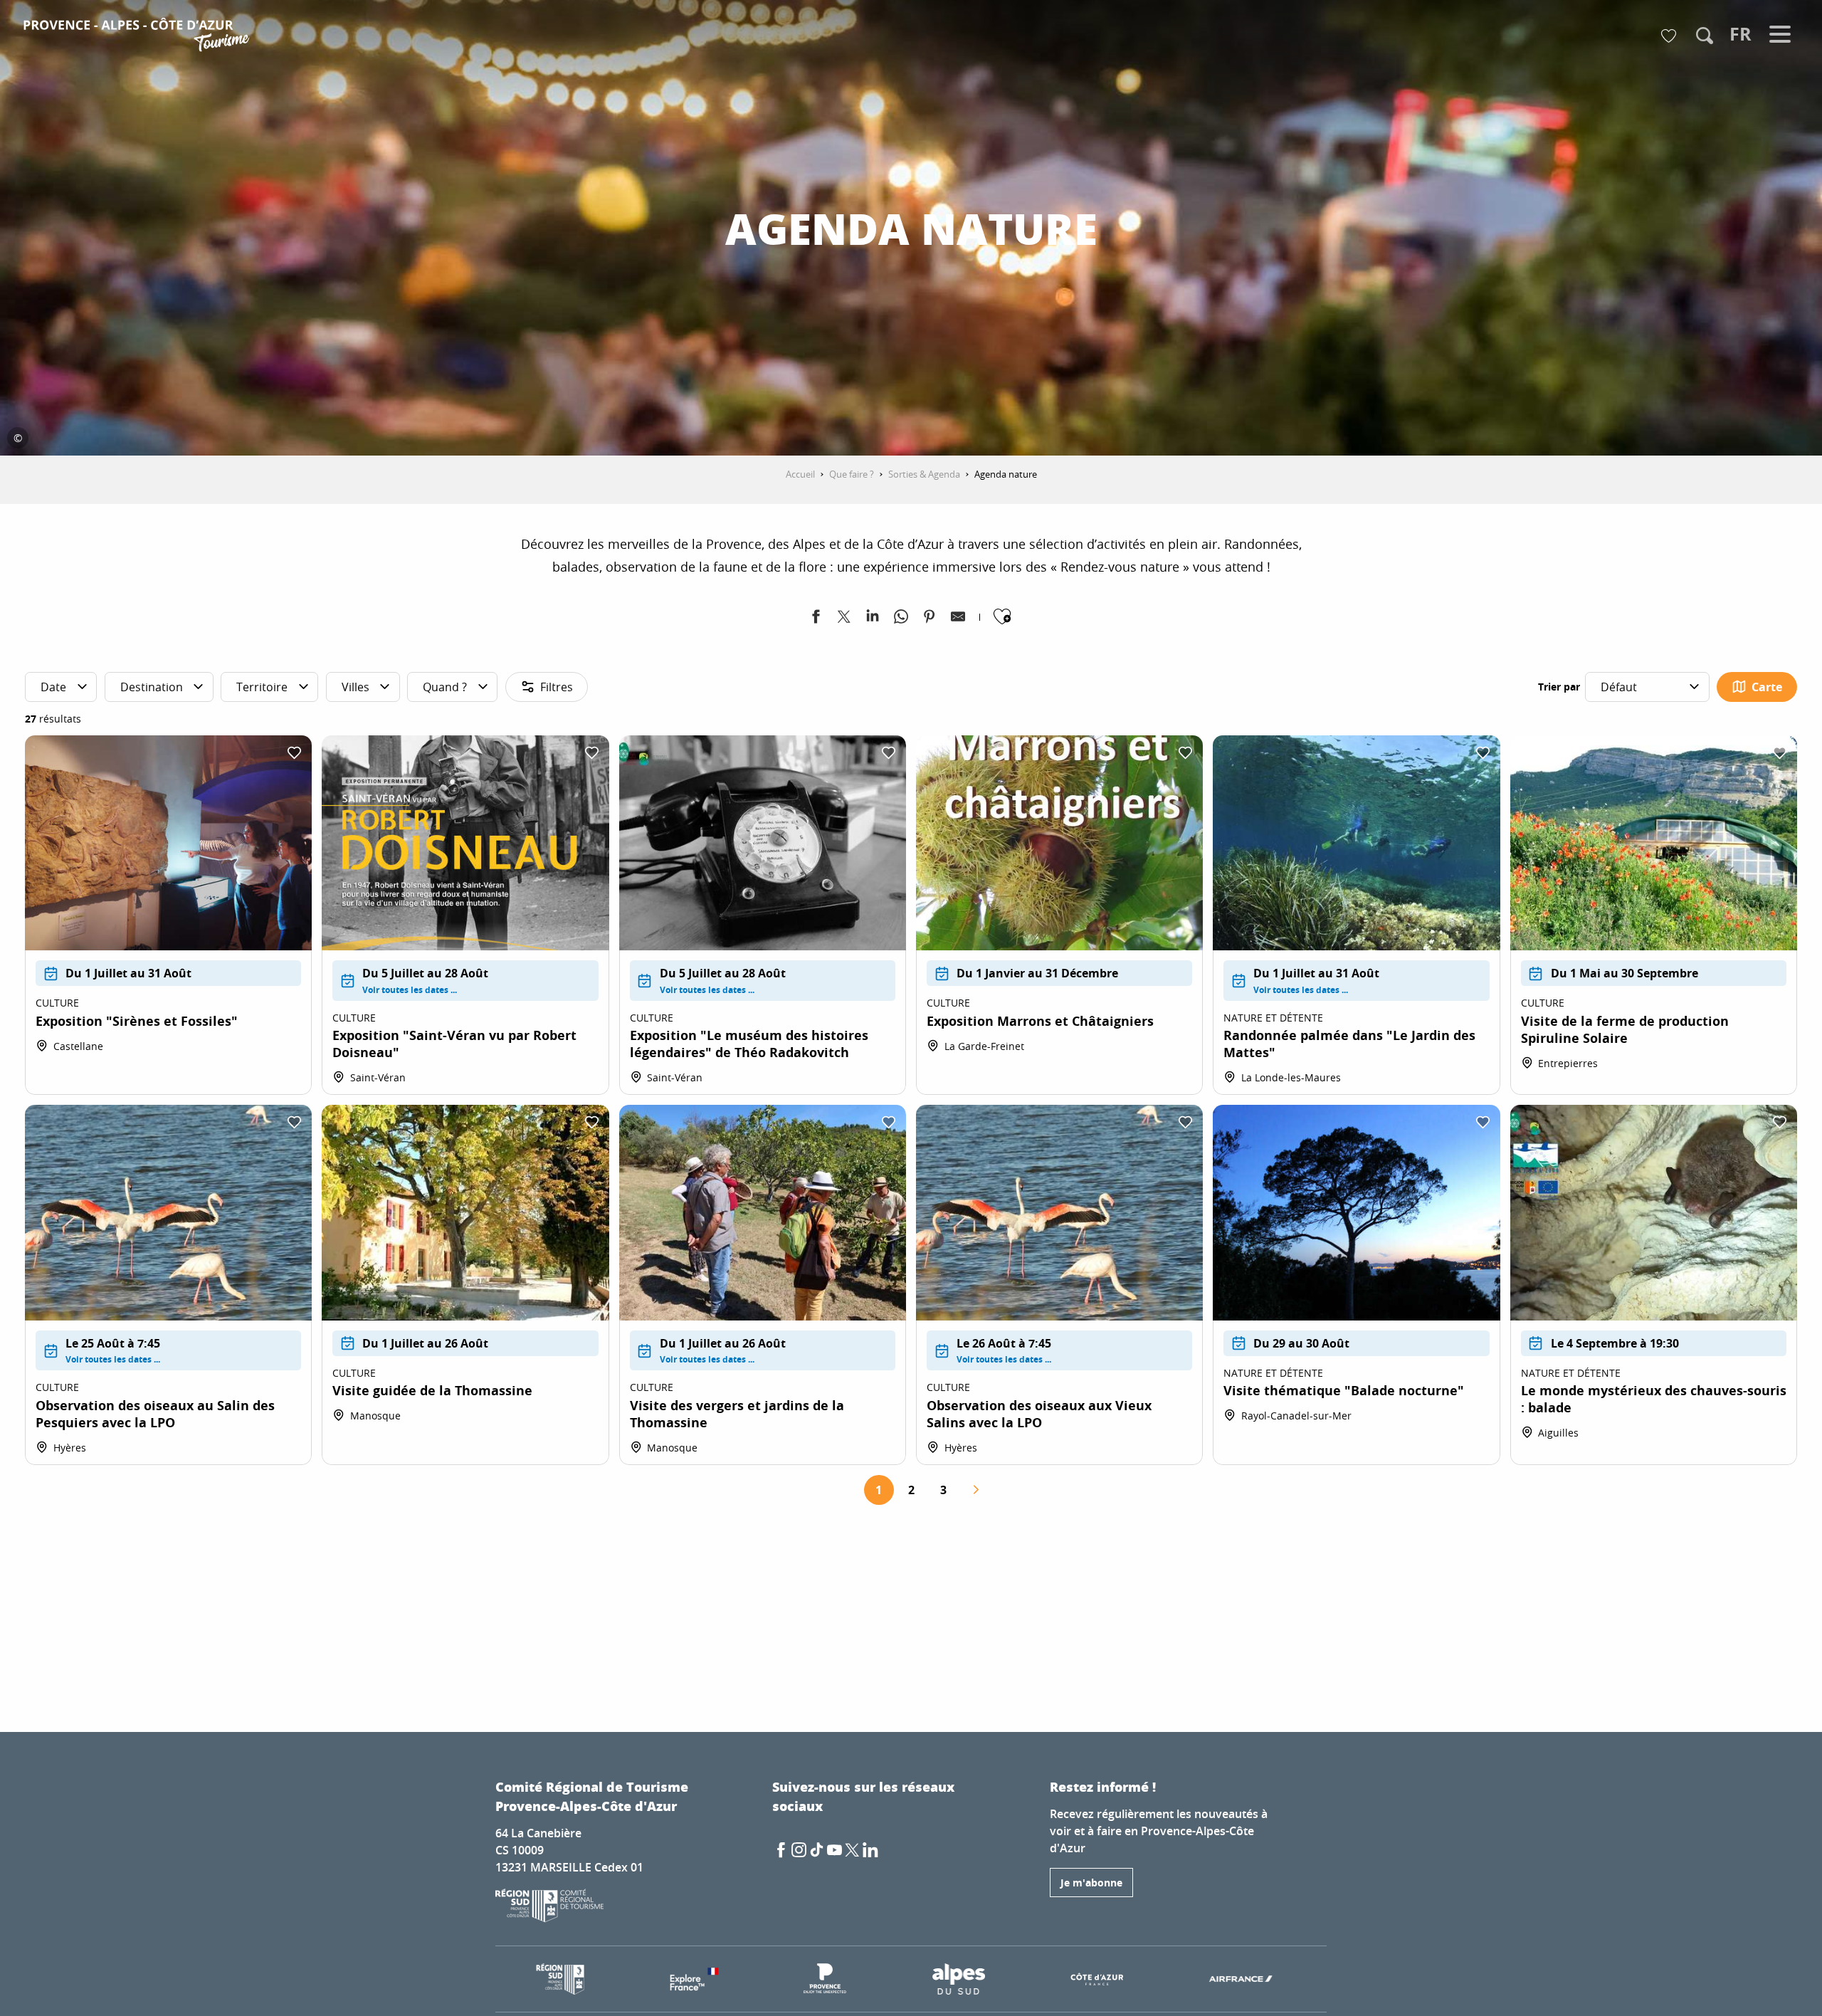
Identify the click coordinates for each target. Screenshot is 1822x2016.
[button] (1705, 36)
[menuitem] (138, 37)
